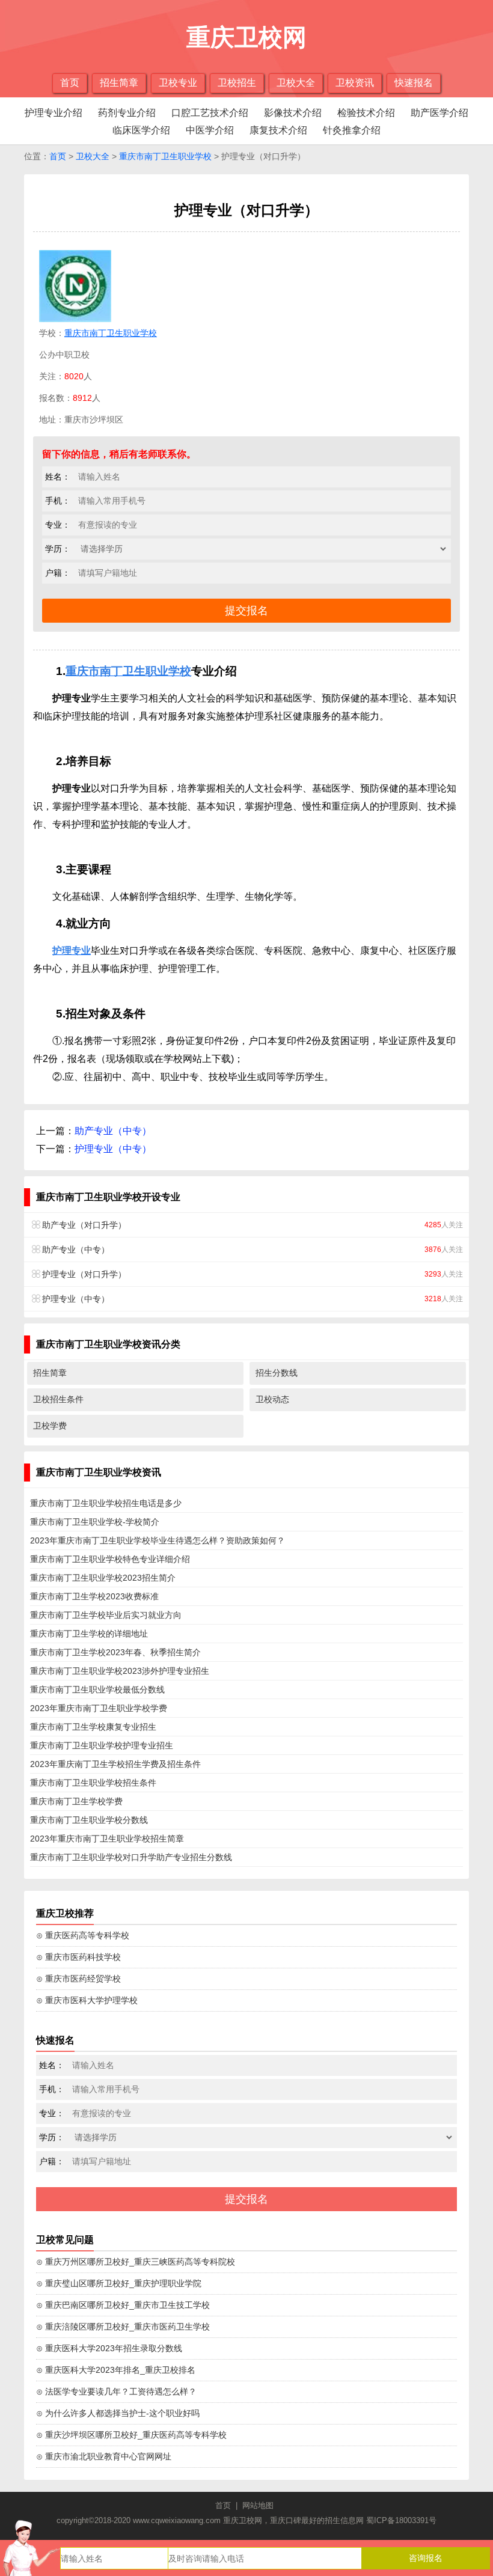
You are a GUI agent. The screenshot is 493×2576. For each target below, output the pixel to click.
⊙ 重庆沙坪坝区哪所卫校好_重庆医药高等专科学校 (131, 2435)
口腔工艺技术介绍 (210, 113)
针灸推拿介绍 (352, 130)
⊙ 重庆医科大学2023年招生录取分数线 (109, 2348)
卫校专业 (178, 83)
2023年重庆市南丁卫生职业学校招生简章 (107, 1839)
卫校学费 (50, 1426)
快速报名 (414, 83)
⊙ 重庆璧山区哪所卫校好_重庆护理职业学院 (119, 2283)
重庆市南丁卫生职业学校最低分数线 (97, 1689)
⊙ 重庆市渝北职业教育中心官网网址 (104, 2456)
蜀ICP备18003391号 (401, 2520)
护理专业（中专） (113, 1149)
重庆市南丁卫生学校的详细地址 (89, 1634)
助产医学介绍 (439, 113)
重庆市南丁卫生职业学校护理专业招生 (102, 1745)
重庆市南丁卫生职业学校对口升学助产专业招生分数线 (131, 1857)
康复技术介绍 (278, 130)
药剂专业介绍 (127, 113)
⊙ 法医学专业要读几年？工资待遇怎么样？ (116, 2391)
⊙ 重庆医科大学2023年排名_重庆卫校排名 (116, 2370)
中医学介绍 (210, 130)
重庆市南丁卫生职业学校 (165, 156)
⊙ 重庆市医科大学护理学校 (87, 2000)
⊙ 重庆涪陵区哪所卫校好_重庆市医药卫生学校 (123, 2327)
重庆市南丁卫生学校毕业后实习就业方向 (106, 1615)
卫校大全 (296, 83)
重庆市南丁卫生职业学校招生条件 (93, 1783)
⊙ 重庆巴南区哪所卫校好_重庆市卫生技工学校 (123, 2305)
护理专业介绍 (54, 113)
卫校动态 (272, 1399)
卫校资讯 (355, 83)
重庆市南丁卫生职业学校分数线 (89, 1820)
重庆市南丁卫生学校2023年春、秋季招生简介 (115, 1652)
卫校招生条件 (58, 1399)
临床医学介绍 (141, 130)
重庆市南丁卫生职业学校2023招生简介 (103, 1578)
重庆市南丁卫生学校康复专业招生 (93, 1727)
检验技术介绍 (366, 113)
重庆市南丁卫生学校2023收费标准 (94, 1596)
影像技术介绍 (293, 113)
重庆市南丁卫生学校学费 (76, 1801)
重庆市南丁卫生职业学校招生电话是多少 (106, 1503)
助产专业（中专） (113, 1131)
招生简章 (119, 83)
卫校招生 (237, 83)
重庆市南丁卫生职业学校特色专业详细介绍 (110, 1559)
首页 (70, 83)
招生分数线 (277, 1373)
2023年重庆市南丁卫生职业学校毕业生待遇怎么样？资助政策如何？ (158, 1540)
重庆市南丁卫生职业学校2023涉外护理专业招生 (120, 1671)
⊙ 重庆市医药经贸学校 (78, 1979)
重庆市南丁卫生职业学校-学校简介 (95, 1522)
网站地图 (258, 2505)
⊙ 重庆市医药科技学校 (78, 1957)
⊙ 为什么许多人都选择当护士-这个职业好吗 (118, 2413)
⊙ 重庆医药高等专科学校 (83, 1935)
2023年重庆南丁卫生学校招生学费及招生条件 (115, 1764)
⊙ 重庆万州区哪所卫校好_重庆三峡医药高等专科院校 (136, 2262)
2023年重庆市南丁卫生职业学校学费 (99, 1708)
